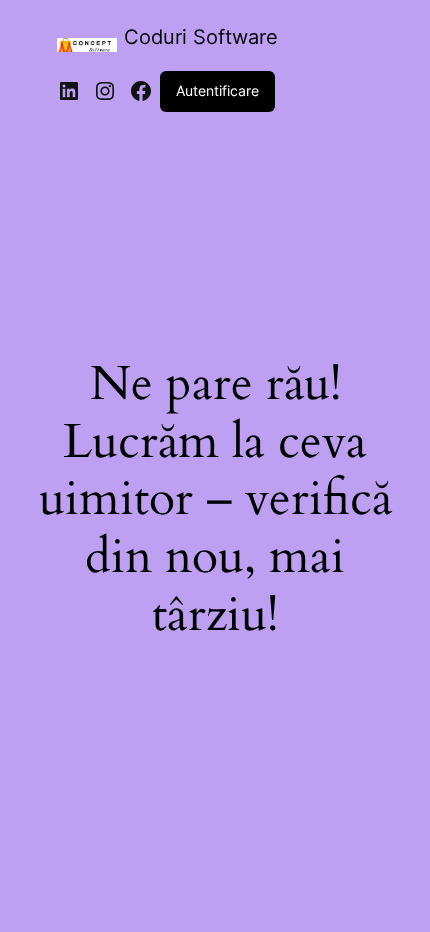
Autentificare (217, 90)
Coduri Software (201, 37)
